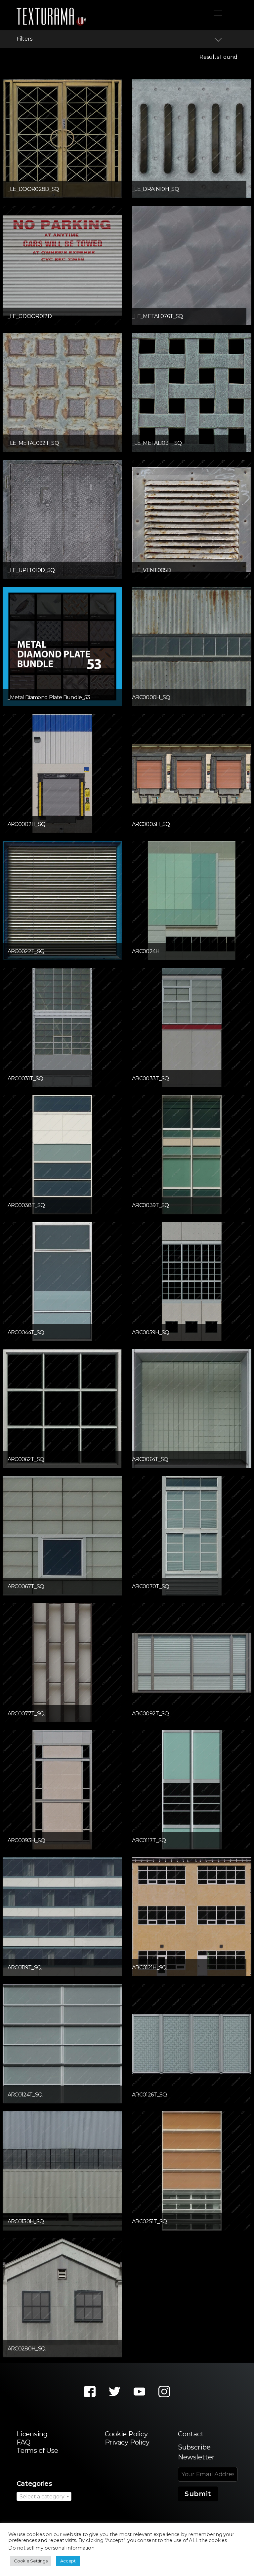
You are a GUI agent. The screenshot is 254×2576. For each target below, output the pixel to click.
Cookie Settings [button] (31, 2561)
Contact (191, 2434)
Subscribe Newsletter (196, 2452)
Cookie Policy (126, 2434)
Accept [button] (68, 2561)
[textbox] (44, 2497)
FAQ (23, 2442)
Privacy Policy (127, 2442)
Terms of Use (37, 2451)
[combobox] (44, 2496)
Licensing (32, 2434)
